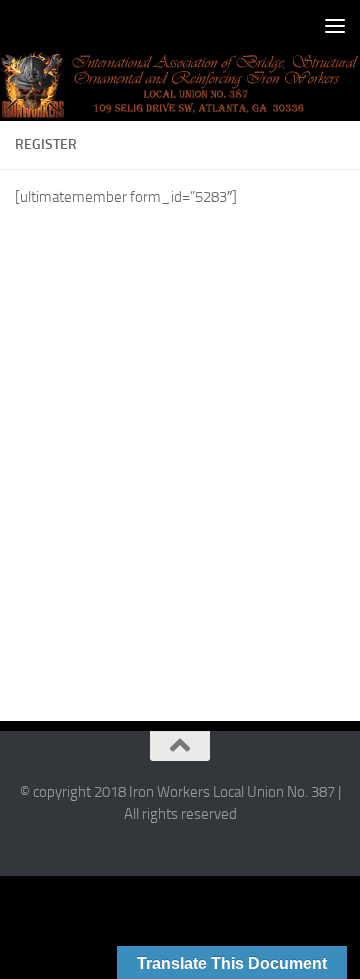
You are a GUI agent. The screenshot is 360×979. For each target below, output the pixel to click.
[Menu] (335, 25)
